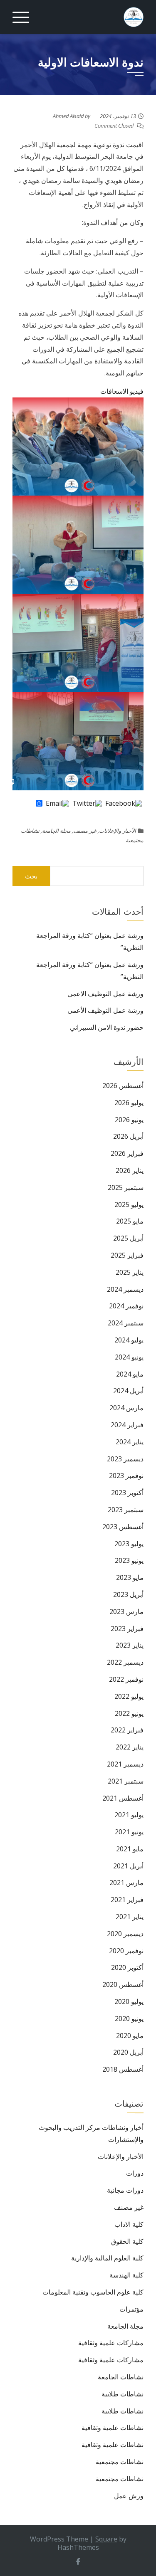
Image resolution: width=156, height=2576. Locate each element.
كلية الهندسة (126, 2275)
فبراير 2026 (127, 1153)
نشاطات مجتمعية (120, 2462)
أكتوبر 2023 (127, 1493)
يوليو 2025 (129, 1204)
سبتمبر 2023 (126, 1510)
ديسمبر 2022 (125, 1662)
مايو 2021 (130, 1849)
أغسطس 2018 (123, 2069)
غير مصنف (85, 831)
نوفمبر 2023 (126, 1476)
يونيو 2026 (129, 1120)
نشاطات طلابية (123, 2394)
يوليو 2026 (129, 1103)
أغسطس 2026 (123, 1086)
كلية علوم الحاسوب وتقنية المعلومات (93, 2292)
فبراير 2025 (127, 1255)
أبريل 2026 (128, 1136)
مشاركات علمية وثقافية (111, 2343)
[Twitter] (87, 804)
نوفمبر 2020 (126, 1951)
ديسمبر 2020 (125, 1934)
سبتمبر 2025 (126, 1187)
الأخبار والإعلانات (118, 831)
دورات (135, 2173)
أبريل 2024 (128, 1391)
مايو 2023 (130, 1577)
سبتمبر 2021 (126, 1781)
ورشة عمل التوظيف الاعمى (105, 994)
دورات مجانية (125, 2190)
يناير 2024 (130, 1442)
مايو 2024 (130, 1374)
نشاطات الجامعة (121, 2377)
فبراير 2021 (127, 1900)
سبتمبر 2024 (126, 1323)
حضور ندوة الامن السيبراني (107, 1027)
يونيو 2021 (129, 1832)
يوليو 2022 (129, 1696)
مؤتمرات (131, 2309)
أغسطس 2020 (123, 1984)
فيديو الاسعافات (122, 391)
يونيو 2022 (129, 1713)
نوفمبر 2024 (126, 1306)
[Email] (57, 804)
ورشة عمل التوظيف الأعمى (105, 1010)
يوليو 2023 (129, 1544)
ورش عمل (129, 2496)
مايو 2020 (130, 2036)
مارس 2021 (126, 1883)
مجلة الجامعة (56, 831)
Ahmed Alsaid (68, 116)
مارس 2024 (126, 1408)
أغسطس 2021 (123, 1798)
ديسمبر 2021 (125, 1764)
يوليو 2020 (129, 2001)
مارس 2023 (126, 1611)
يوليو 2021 (129, 1815)
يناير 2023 (130, 1645)
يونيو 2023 (129, 1560)
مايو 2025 (130, 1221)
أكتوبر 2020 (127, 1967)
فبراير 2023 (127, 1629)
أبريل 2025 (128, 1238)
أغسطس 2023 (123, 1527)
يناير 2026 (130, 1170)
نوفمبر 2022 (126, 1679)
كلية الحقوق (127, 2241)
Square (106, 2539)
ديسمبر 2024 (125, 1289)
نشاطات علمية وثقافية (113, 2428)
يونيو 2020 (129, 2018)
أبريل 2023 (128, 1594)
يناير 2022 (130, 1747)
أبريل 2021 (128, 1866)
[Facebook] (124, 804)
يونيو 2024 (129, 1357)
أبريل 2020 (128, 2052)
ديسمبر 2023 (125, 1459)
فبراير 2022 (127, 1730)
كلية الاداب (129, 2224)
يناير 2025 (130, 1272)
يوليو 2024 (129, 1340)
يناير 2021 (130, 1917)
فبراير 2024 (127, 1425)
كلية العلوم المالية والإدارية (107, 2258)
